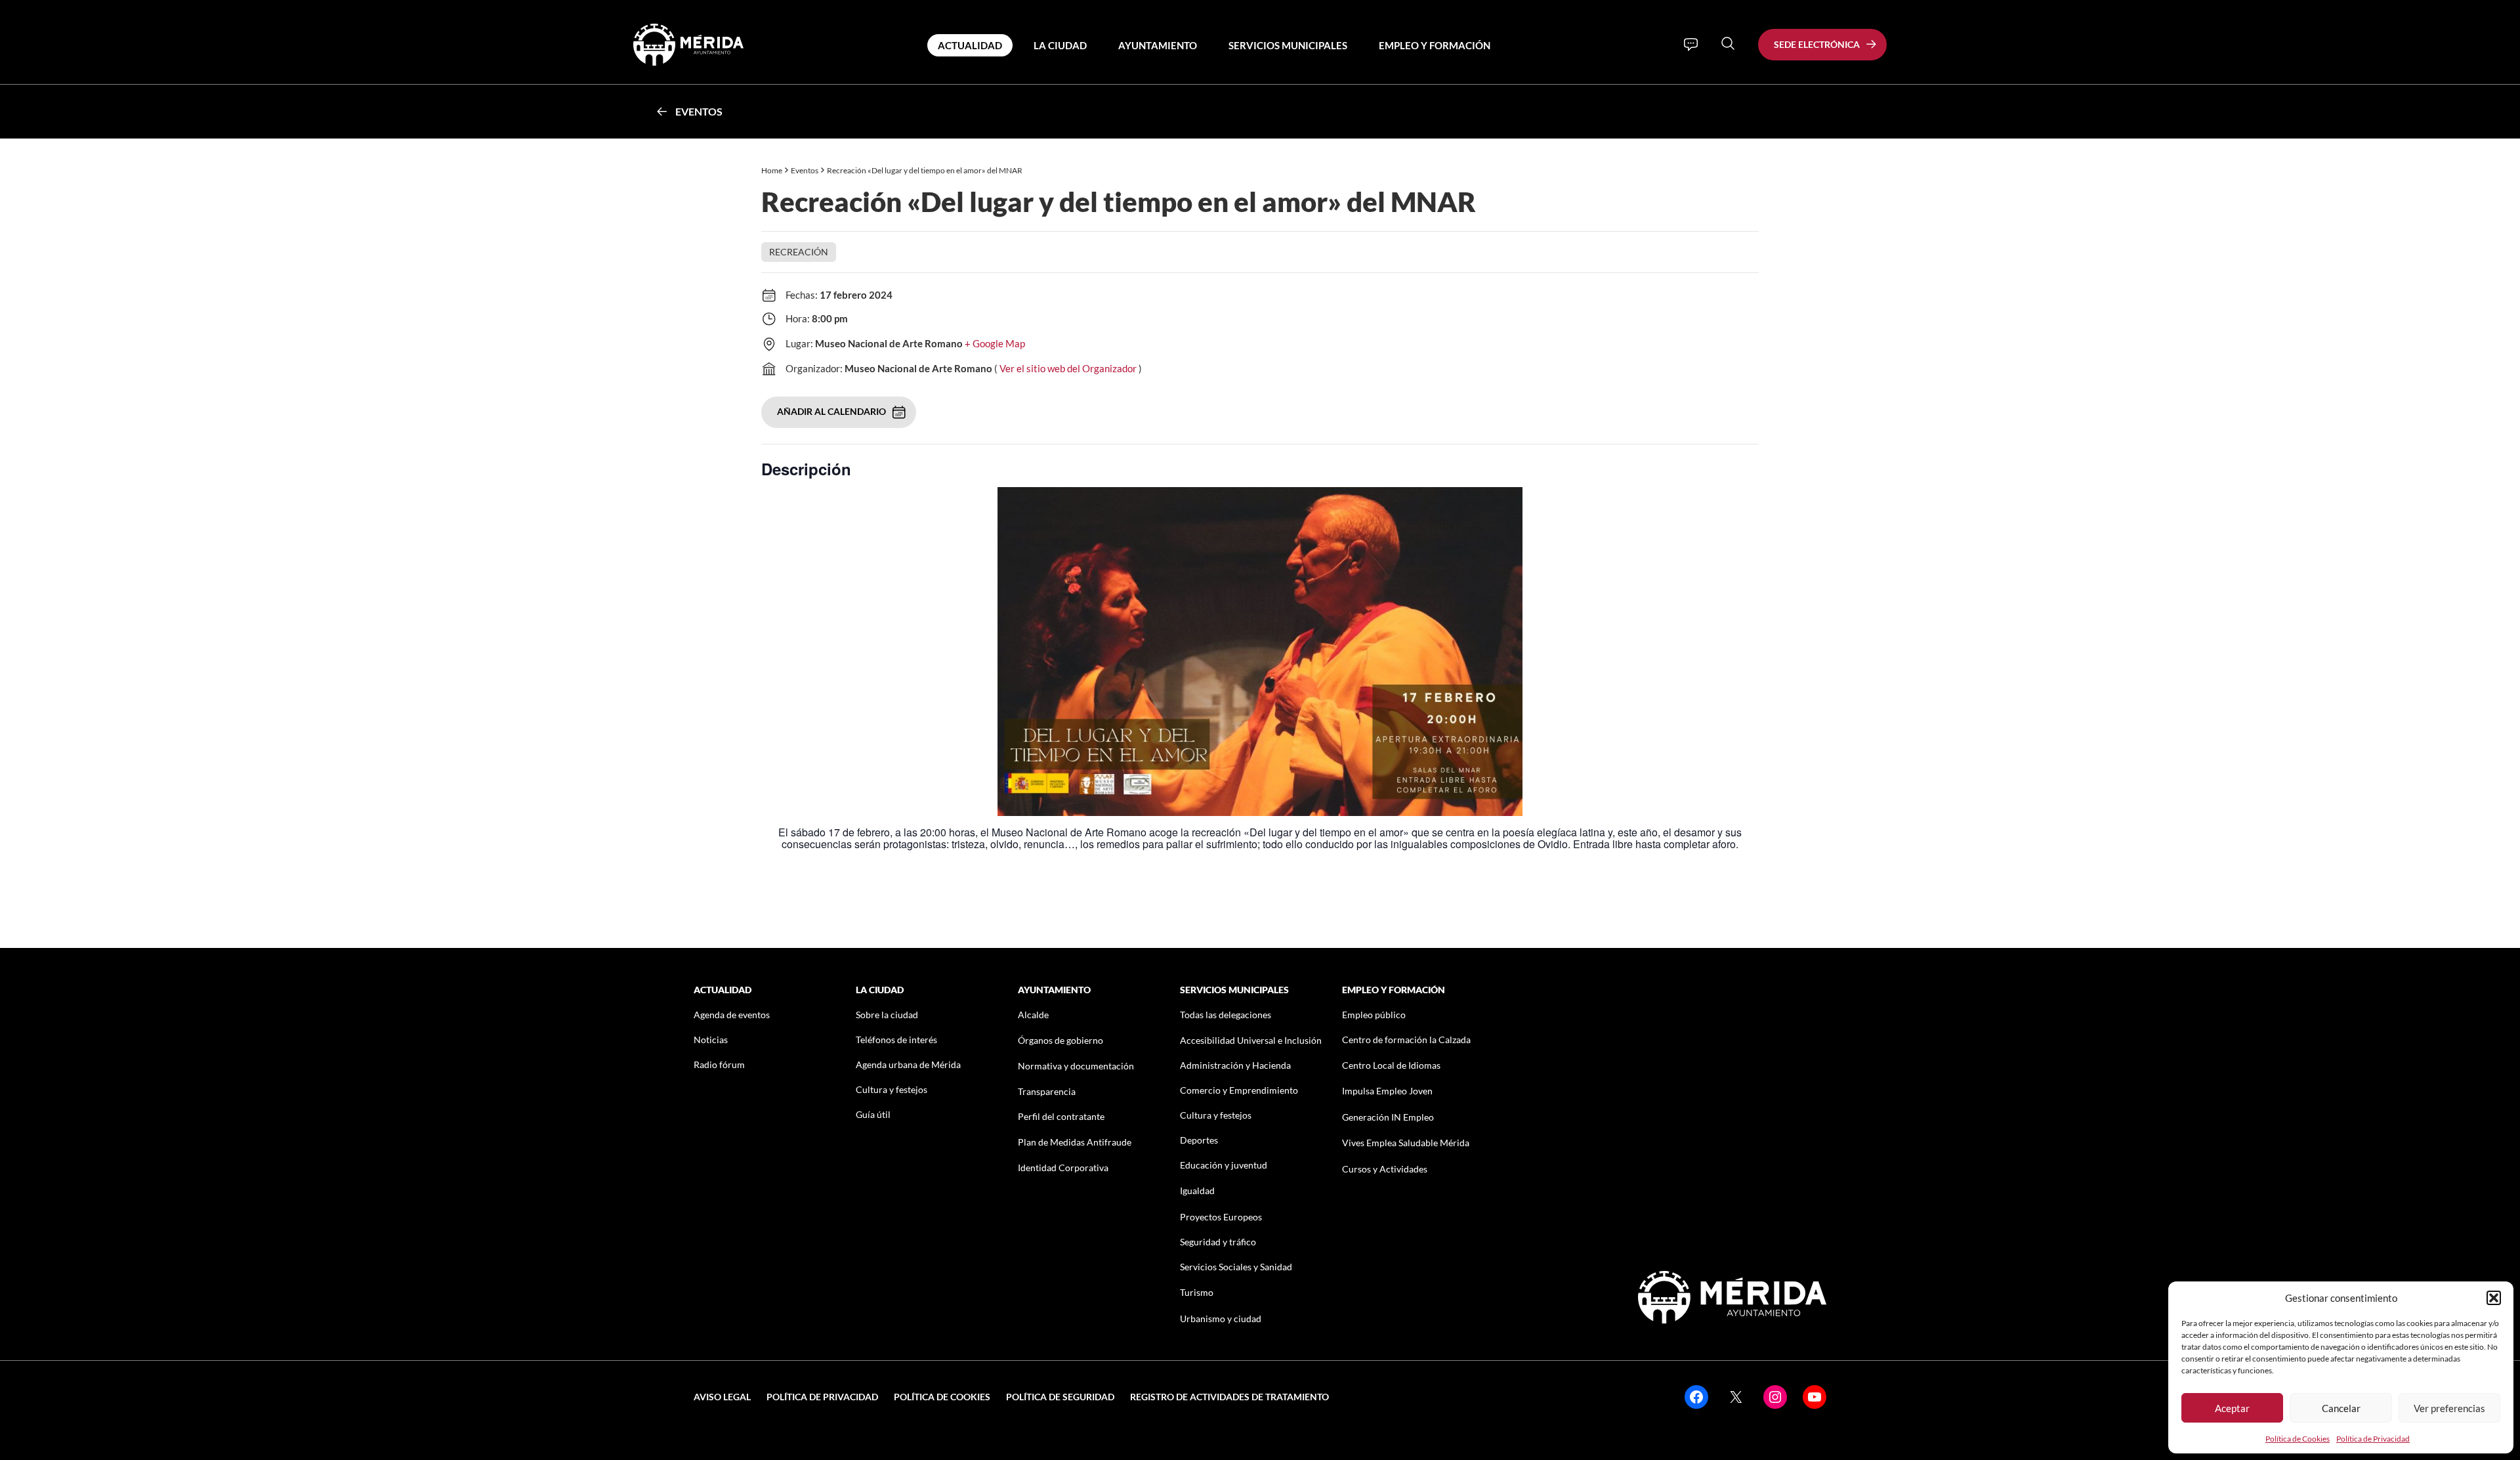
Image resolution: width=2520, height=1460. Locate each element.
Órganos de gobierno (1060, 1040)
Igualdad (1197, 1191)
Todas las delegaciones (1226, 1015)
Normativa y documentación (1076, 1066)
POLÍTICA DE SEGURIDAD (1060, 1397)
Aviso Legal (722, 1397)
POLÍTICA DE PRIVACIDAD (822, 1397)
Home (772, 170)
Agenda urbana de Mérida (908, 1064)
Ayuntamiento (1158, 45)
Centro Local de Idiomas (1391, 1065)
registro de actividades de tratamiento (1229, 1397)
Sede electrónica (1817, 44)
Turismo (1197, 1292)
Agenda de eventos (732, 1015)
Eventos (699, 111)
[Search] (1728, 43)
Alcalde (1033, 1015)
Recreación (799, 252)
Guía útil (873, 1114)
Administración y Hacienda (1235, 1065)
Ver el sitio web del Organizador (1068, 368)
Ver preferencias (2449, 1408)
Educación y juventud (1224, 1165)
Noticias (711, 1040)
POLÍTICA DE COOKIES (942, 1397)
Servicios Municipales (1288, 45)
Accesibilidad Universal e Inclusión (1251, 1040)
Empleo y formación (1435, 45)
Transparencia (1047, 1091)
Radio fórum (719, 1064)
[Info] (1691, 45)
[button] (2494, 1298)
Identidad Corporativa (1063, 1168)
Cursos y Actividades (1385, 1169)
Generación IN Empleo (1388, 1117)
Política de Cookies (2298, 1439)
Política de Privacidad (2373, 1439)
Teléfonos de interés (896, 1040)
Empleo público (1374, 1015)
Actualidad (970, 45)
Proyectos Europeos (1221, 1217)
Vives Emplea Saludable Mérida (1406, 1143)
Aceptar (2232, 1408)
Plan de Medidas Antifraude (1075, 1142)
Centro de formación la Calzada (1406, 1040)
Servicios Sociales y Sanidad (1236, 1267)
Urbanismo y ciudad (1221, 1319)
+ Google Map (995, 343)
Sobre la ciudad (887, 1015)
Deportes (1199, 1140)
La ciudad (1060, 45)
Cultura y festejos (892, 1089)
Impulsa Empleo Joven (1387, 1091)
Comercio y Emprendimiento (1239, 1090)
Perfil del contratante (1061, 1116)
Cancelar (2341, 1408)
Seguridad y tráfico (1218, 1242)
